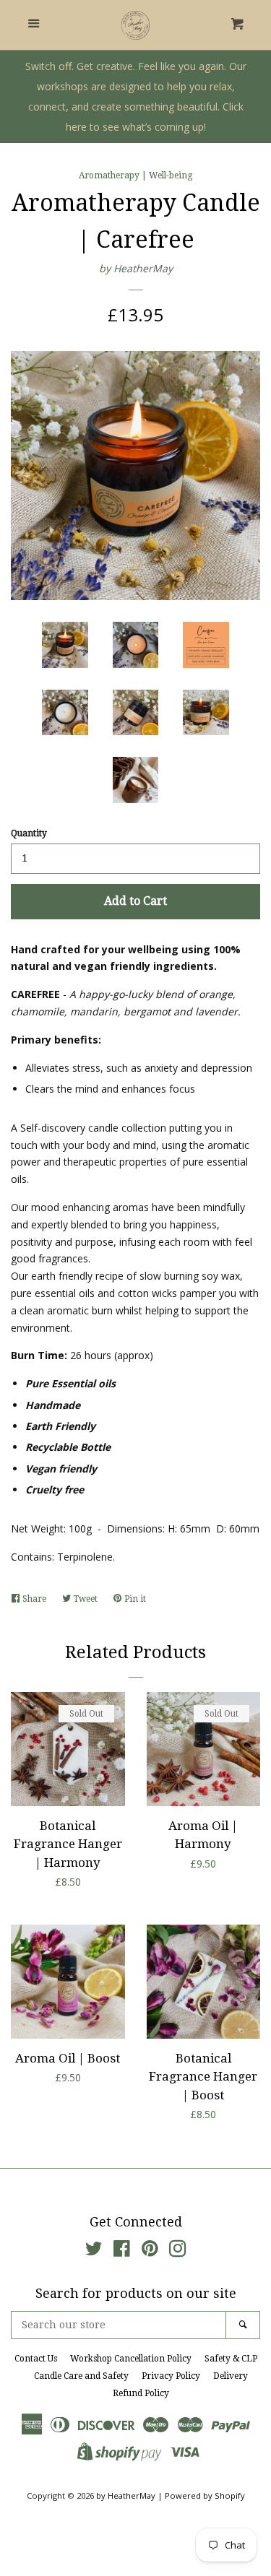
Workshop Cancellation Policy (131, 2359)
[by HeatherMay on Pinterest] (150, 2251)
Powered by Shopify (205, 2495)
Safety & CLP (231, 2359)
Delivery (231, 2376)
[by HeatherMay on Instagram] (178, 2251)
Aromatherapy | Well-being (135, 175)
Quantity (29, 833)
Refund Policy (141, 2393)
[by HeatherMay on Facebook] (122, 2251)
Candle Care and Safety (81, 2376)
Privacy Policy (171, 2376)
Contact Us (36, 2359)
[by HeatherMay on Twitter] (94, 2251)
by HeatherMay (136, 268)
